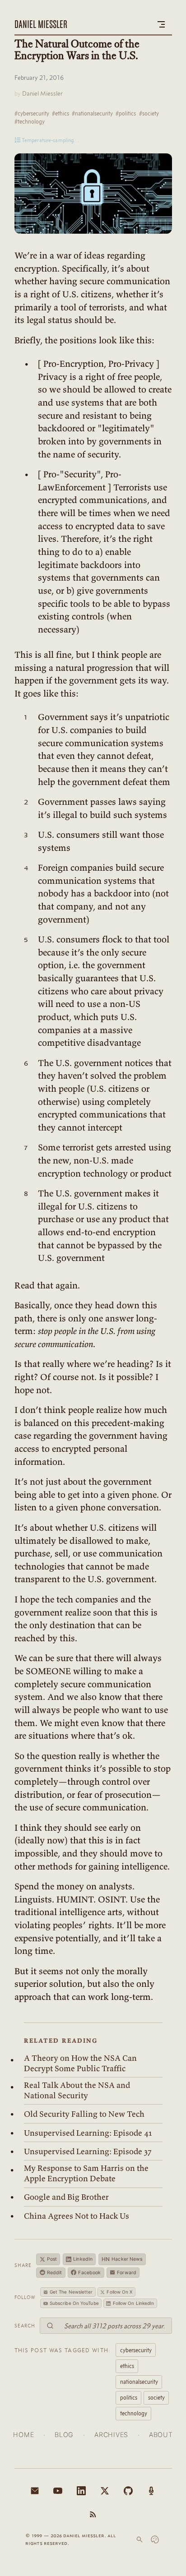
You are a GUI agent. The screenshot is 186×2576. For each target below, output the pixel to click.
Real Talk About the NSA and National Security (77, 2090)
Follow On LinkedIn (134, 2303)
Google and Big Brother (66, 2197)
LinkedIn (83, 2259)
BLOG (64, 2435)
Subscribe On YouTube (74, 2303)
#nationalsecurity (92, 113)
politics (129, 2397)
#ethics (60, 113)
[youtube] (58, 2491)
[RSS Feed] (93, 2514)
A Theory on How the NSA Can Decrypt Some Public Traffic (80, 2063)
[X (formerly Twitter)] (105, 2491)
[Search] (139, 2539)
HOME (23, 2435)
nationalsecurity (139, 2382)
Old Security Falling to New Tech (84, 2114)
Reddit (55, 2273)
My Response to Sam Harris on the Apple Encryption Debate (86, 2173)
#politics (126, 113)
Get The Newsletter (71, 2292)
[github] (128, 2491)
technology (134, 2413)
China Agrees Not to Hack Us (77, 2216)
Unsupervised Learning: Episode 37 (88, 2151)
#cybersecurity (32, 113)
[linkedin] (81, 2491)
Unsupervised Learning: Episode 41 (88, 2133)
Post (52, 2259)
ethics (127, 2366)
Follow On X (119, 2292)
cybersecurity (136, 2350)
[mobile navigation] (161, 24)
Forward (127, 2273)
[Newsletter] (35, 2491)
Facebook (89, 2273)
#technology (30, 121)
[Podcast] (151, 2491)
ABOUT (161, 2435)
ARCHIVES (111, 2435)
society (156, 2397)
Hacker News (122, 2259)
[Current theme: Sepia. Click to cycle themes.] (155, 2539)
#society (149, 113)
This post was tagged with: (63, 2350)
